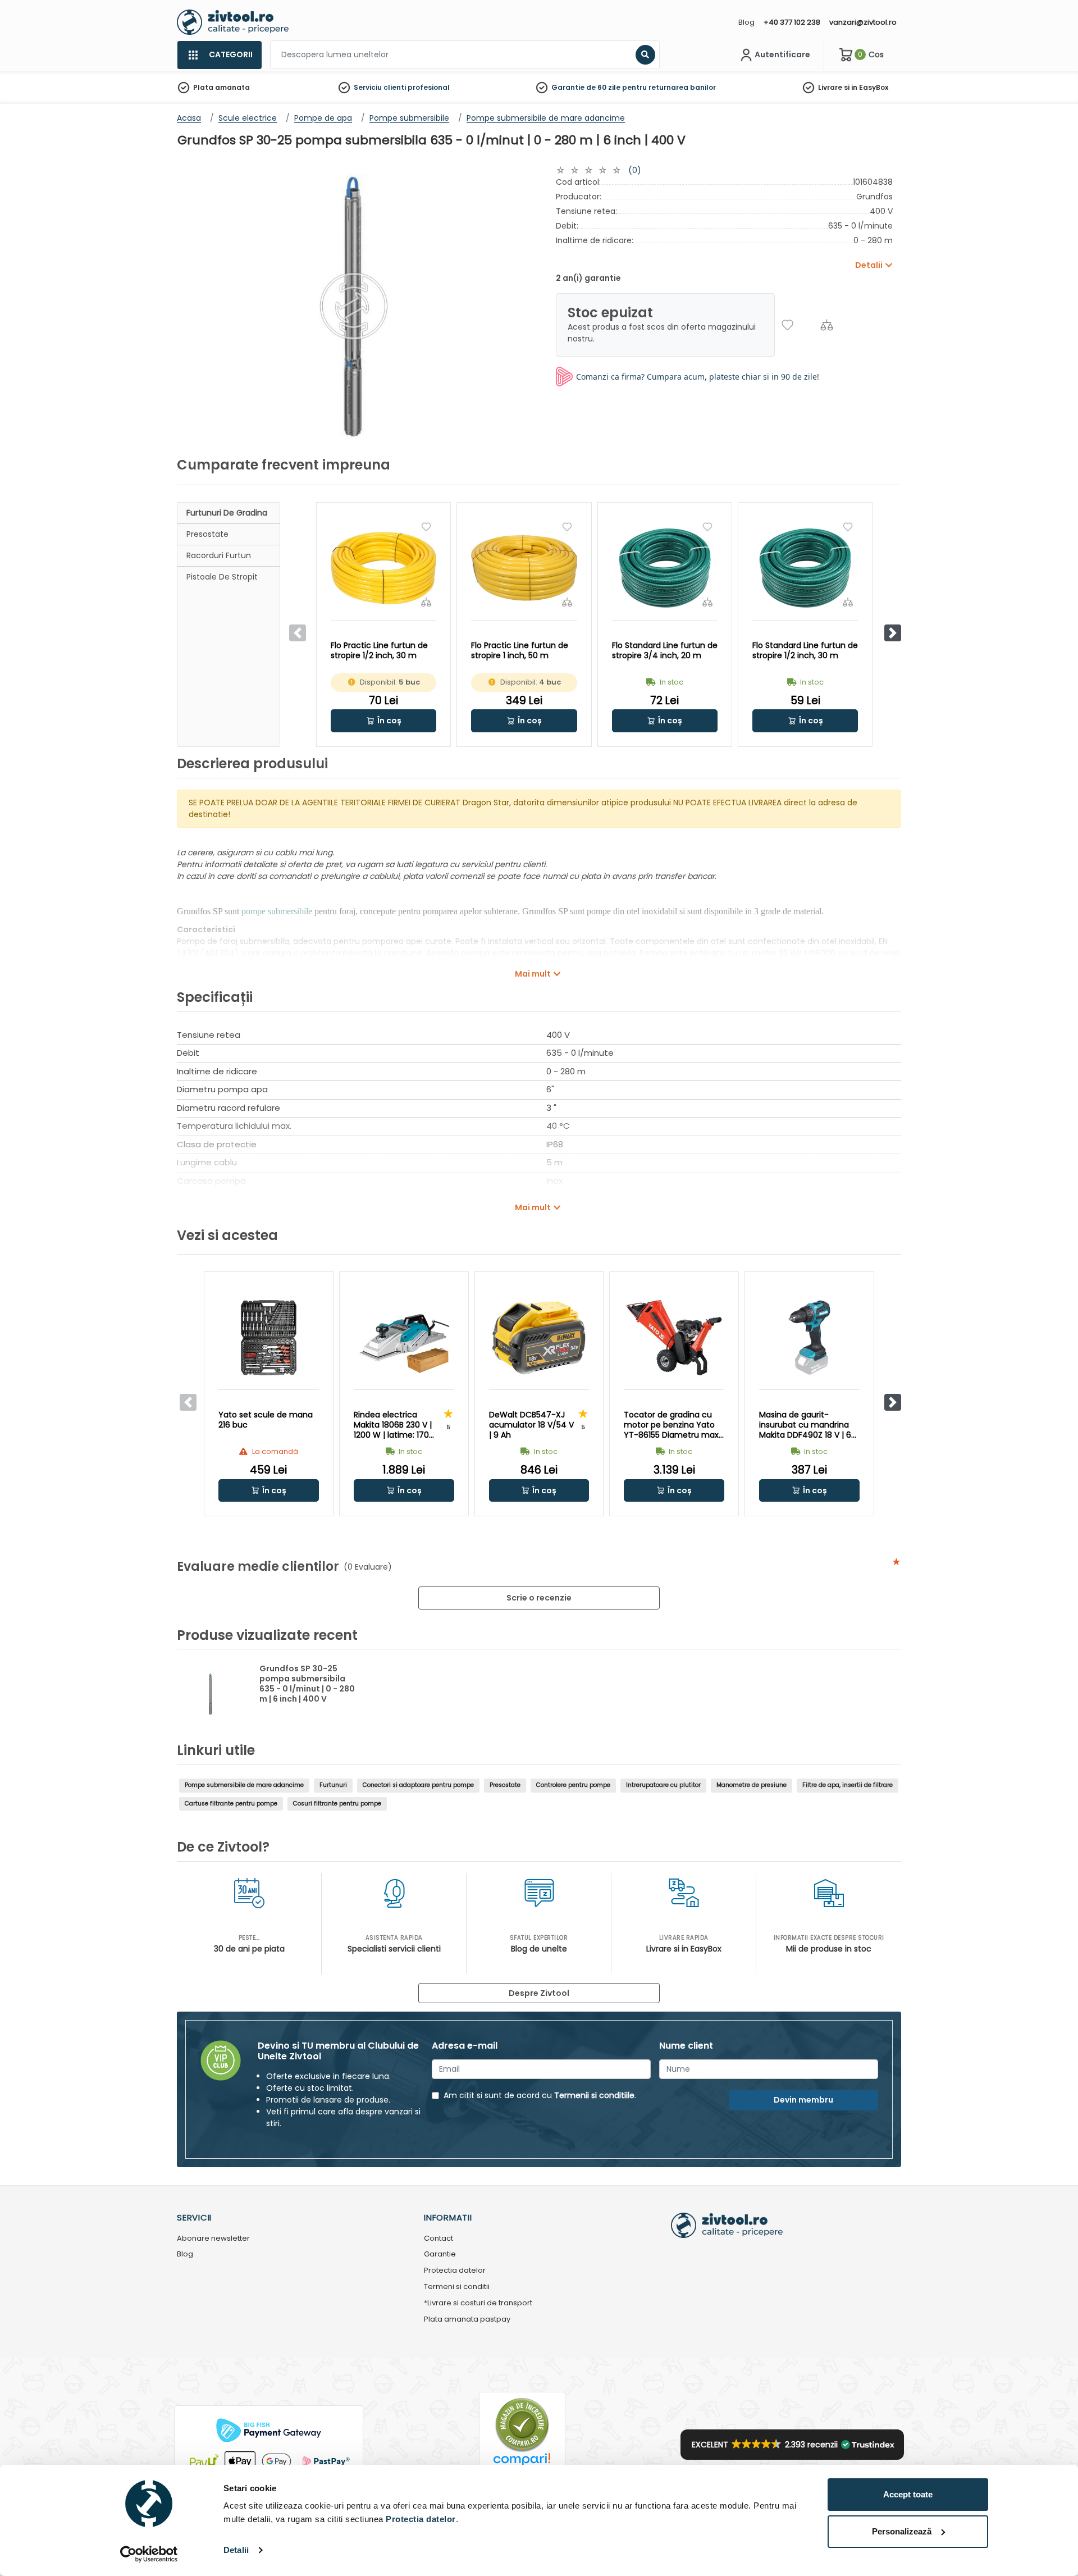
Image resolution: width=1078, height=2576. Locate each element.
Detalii (236, 2550)
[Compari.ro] (522, 2462)
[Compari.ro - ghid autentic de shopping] (522, 2424)
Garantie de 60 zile (586, 87)
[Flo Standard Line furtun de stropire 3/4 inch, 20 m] (665, 568)
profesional (429, 87)
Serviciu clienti (380, 87)
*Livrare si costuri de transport (478, 2303)
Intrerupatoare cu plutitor (663, 1785)
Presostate (207, 534)
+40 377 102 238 (792, 22)
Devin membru (803, 2100)
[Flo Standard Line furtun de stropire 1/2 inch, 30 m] (805, 568)
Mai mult (533, 974)
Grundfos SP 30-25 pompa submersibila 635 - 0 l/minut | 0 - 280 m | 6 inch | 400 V (307, 1684)
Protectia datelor (455, 2271)
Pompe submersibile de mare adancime (244, 1785)
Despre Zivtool (539, 1993)
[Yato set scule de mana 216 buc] (269, 1338)
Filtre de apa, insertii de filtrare (848, 1785)
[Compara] (827, 325)
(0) (635, 170)
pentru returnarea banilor (669, 87)
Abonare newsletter (213, 2239)
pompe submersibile (277, 911)
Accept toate (908, 2494)
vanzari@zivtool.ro (863, 22)
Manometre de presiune (752, 1785)
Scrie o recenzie (539, 1598)
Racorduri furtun (219, 555)
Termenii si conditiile (594, 2095)
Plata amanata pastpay (467, 2320)
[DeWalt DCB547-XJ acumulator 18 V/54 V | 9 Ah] (539, 1338)
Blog (746, 22)
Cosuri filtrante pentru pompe (337, 1804)
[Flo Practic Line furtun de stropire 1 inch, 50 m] (524, 568)
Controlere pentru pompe (573, 1785)
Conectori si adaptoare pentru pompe (418, 1785)
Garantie (440, 2254)
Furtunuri (333, 1785)
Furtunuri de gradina (227, 513)
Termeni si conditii (457, 2287)
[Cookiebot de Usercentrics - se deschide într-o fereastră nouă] (149, 2554)
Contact (438, 2239)
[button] (893, 633)
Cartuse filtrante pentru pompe (231, 1804)
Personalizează (902, 2531)
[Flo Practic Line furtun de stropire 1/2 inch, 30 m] (383, 568)
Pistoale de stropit (222, 577)
